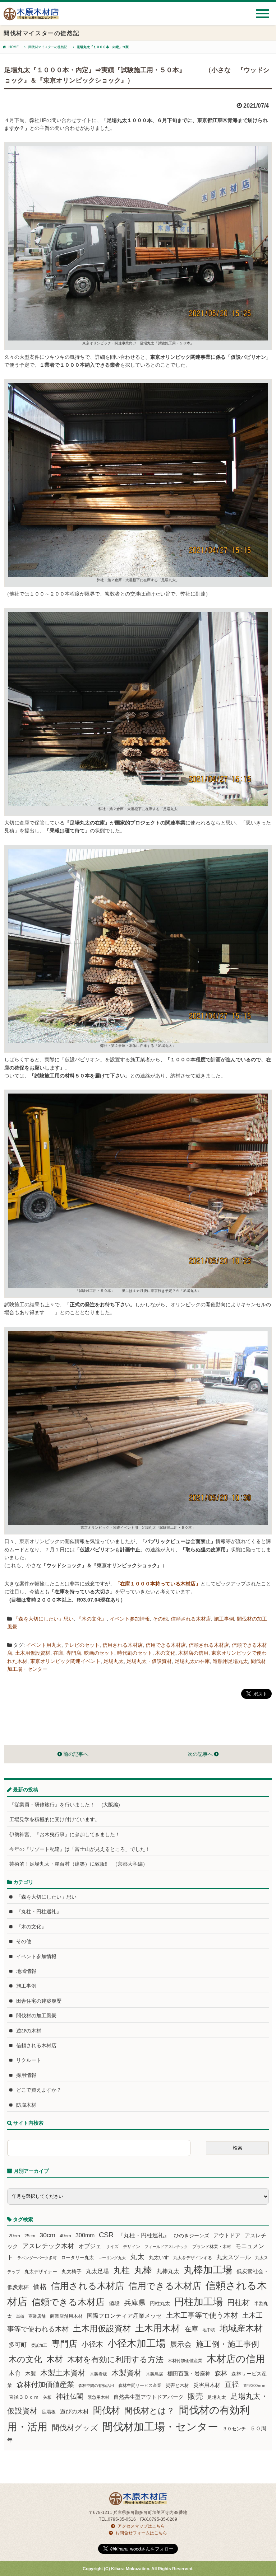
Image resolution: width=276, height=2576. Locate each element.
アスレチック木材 (48, 2246)
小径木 (92, 2344)
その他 (160, 1619)
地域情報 (26, 1971)
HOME (14, 47)
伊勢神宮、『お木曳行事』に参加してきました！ (65, 1834)
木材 (55, 2359)
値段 (114, 2303)
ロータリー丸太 (77, 2258)
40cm (65, 2236)
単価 (20, 2316)
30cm (47, 2235)
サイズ (112, 2247)
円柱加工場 (199, 2302)
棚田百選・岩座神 (189, 2374)
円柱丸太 (160, 2303)
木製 (31, 2373)
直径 (232, 2384)
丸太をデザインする (193, 2258)
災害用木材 (207, 2385)
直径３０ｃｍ (24, 2397)
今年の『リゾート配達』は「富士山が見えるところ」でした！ (80, 1849)
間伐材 (107, 2410)
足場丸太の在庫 (192, 1661)
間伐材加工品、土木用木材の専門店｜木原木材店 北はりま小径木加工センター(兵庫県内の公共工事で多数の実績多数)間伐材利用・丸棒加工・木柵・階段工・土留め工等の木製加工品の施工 (31, 17)
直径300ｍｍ (254, 2385)
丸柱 (121, 2270)
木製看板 (98, 2374)
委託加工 (39, 2345)
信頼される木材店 (191, 1619)
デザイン (132, 2247)
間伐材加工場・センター (160, 2427)
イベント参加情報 (130, 1619)
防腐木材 (26, 2105)
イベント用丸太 (44, 1645)
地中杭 (209, 2330)
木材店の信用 (193, 1653)
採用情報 (26, 2075)
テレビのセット (82, 1645)
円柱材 (238, 2303)
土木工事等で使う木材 (202, 2315)
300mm (85, 2235)
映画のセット (99, 1653)
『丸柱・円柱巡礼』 (39, 1912)
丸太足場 (97, 2271)
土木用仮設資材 (33, 1653)
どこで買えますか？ (39, 2090)
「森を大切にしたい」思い (43, 1619)
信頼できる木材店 (68, 2302)
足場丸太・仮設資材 (149, 1661)
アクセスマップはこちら (141, 2526)
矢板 (47, 2397)
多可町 (18, 2345)
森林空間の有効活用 (96, 2385)
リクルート (29, 2060)
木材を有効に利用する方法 (115, 2359)
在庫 (58, 1653)
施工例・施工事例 (227, 2344)
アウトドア (227, 2235)
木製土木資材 (63, 2373)
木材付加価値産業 (185, 2361)
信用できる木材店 (166, 1645)
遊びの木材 (29, 2031)
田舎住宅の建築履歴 (39, 2001)
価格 (40, 2287)
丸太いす (159, 2257)
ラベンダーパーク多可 (37, 2258)
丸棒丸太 (168, 2271)
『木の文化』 (92, 1619)
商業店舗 (37, 2316)
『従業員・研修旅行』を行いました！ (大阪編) (67, 1805)
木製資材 (126, 2373)
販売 (195, 2396)
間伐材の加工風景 (36, 2016)
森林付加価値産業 (45, 2384)
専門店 (74, 1653)
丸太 (137, 2257)
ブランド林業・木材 (212, 2246)
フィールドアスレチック (166, 2247)
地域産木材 (241, 2328)
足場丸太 (114, 1661)
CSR (106, 2235)
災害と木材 (177, 2385)
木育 (15, 2373)
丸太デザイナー (41, 2272)
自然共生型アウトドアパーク (149, 2397)
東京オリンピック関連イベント (65, 1661)
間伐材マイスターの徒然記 (48, 47)
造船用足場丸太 (230, 1661)
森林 (221, 2373)
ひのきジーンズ (192, 2236)
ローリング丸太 (112, 2258)
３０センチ (234, 2429)
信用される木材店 (123, 1645)
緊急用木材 (98, 2397)
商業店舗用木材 (66, 2316)
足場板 (49, 2412)
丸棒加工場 (208, 2270)
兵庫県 (135, 2303)
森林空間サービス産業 (140, 2385)
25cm (30, 2236)
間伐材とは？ (149, 2411)
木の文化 (165, 1653)
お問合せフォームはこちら (141, 2533)
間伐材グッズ (75, 2428)
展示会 (181, 2344)
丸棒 (143, 2270)
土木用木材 (158, 2328)
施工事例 (224, 1619)
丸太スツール (234, 2257)
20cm (14, 2236)
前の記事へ (75, 1754)
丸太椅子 (72, 2271)
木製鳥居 (155, 2374)
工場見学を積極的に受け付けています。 (55, 1819)
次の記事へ (201, 1754)
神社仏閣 (70, 2396)
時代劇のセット (135, 1653)
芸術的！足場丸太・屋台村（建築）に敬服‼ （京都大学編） (79, 1864)
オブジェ (90, 2246)
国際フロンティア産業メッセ (124, 2316)
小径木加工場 (137, 2343)
